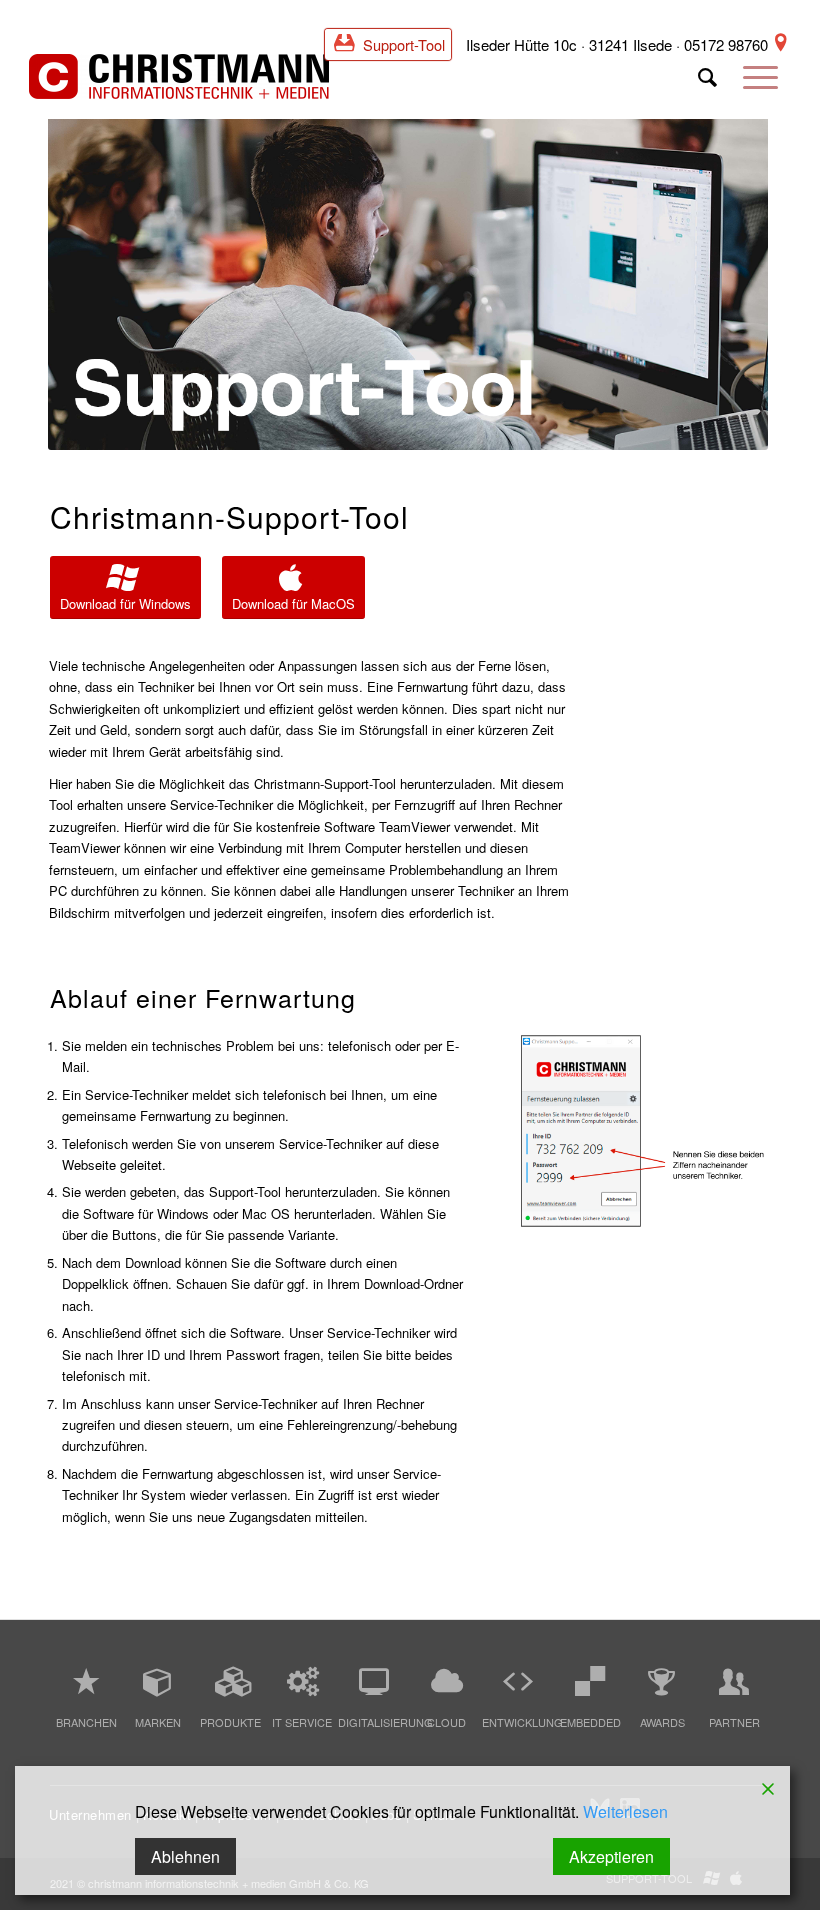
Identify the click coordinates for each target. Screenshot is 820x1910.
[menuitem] (707, 85)
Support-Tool (402, 44)
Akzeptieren (611, 1856)
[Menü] (760, 85)
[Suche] (707, 85)
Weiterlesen (625, 1811)
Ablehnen (185, 1856)
